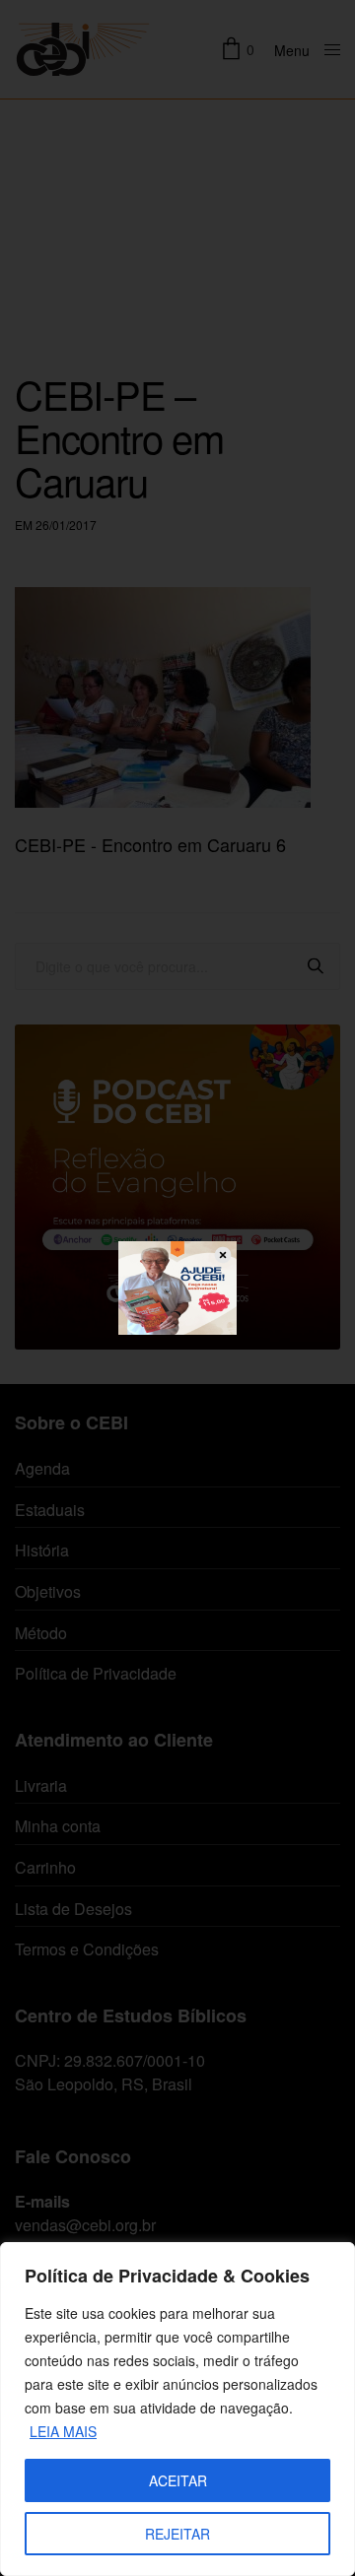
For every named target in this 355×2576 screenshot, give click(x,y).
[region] (177, 2409)
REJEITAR (177, 2534)
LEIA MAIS (63, 2431)
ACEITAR (178, 2480)
